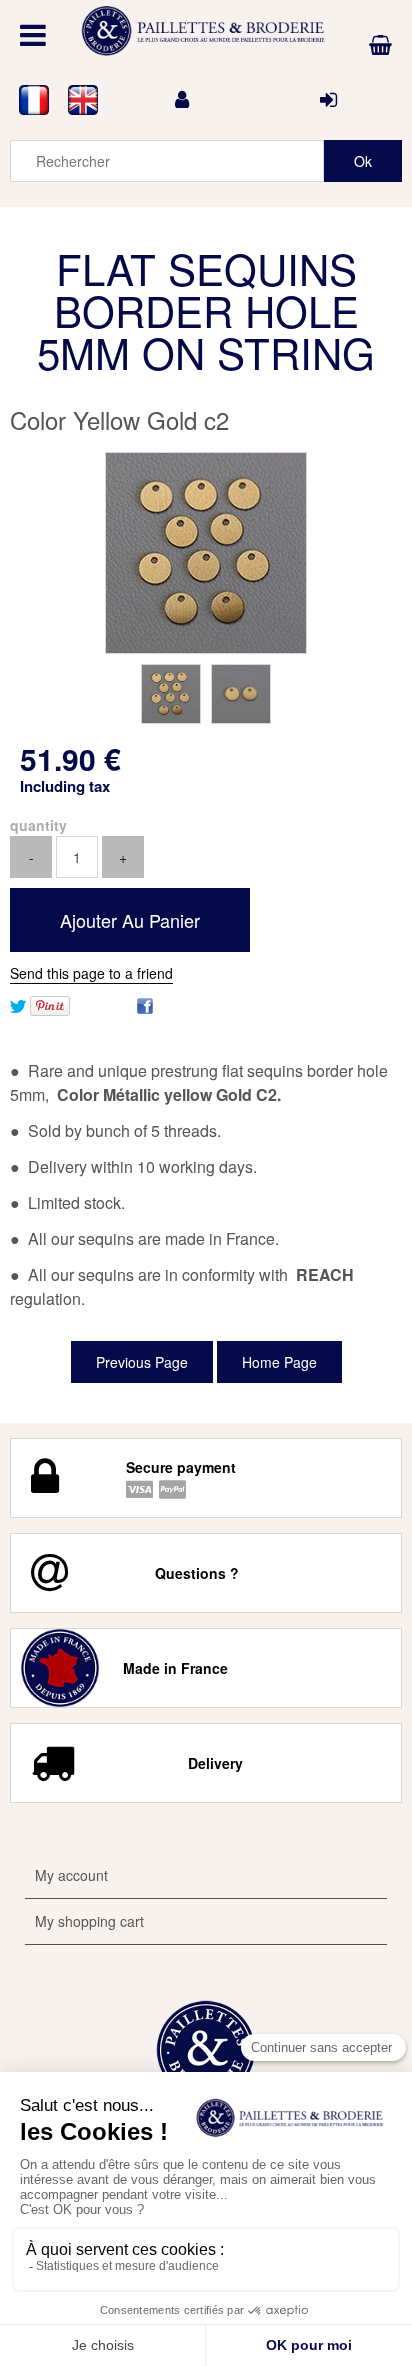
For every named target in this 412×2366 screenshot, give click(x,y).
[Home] (206, 2050)
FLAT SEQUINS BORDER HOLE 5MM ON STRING (206, 310)
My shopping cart (89, 1921)
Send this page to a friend (91, 973)
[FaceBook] (145, 1004)
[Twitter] (18, 1004)
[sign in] (328, 100)
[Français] (34, 100)
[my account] (181, 100)
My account (71, 1875)
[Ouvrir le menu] (33, 35)
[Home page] (206, 31)
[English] (83, 100)
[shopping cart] (380, 45)
